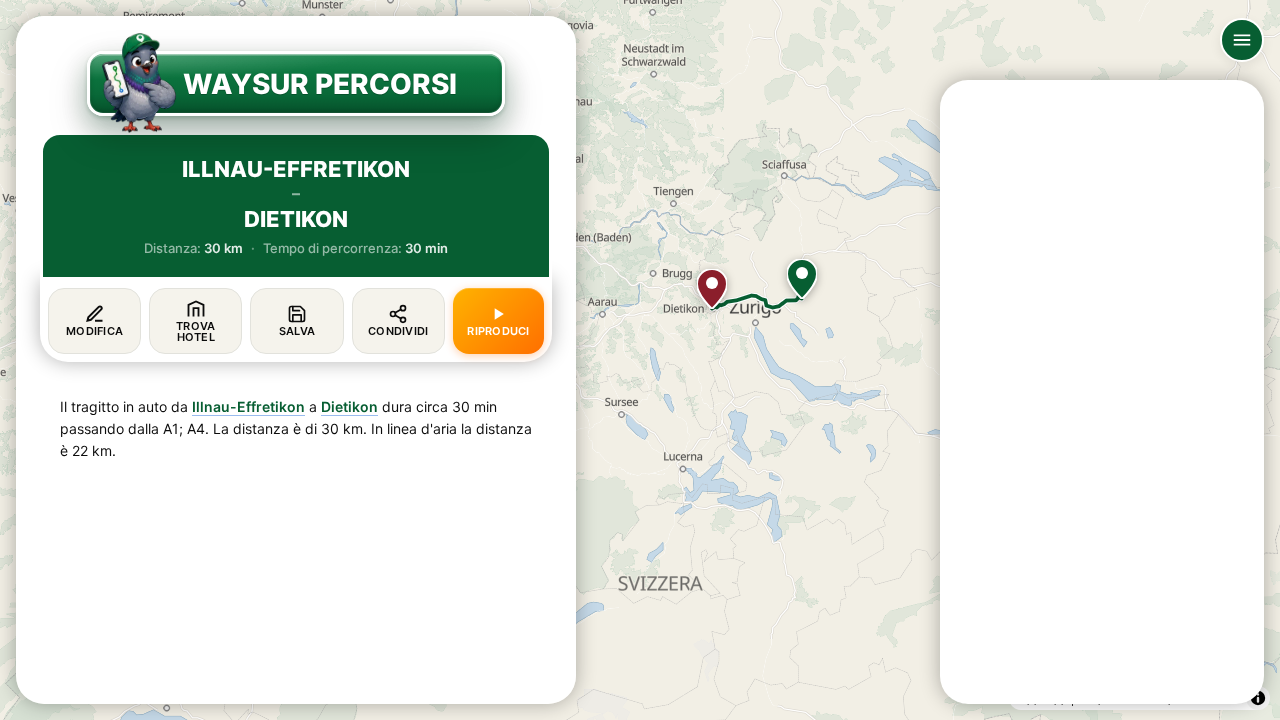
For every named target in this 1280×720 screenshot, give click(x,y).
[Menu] (1242, 40)
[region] (640, 360)
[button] (802, 279)
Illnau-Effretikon (248, 406)
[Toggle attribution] (1258, 698)
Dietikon (349, 406)
